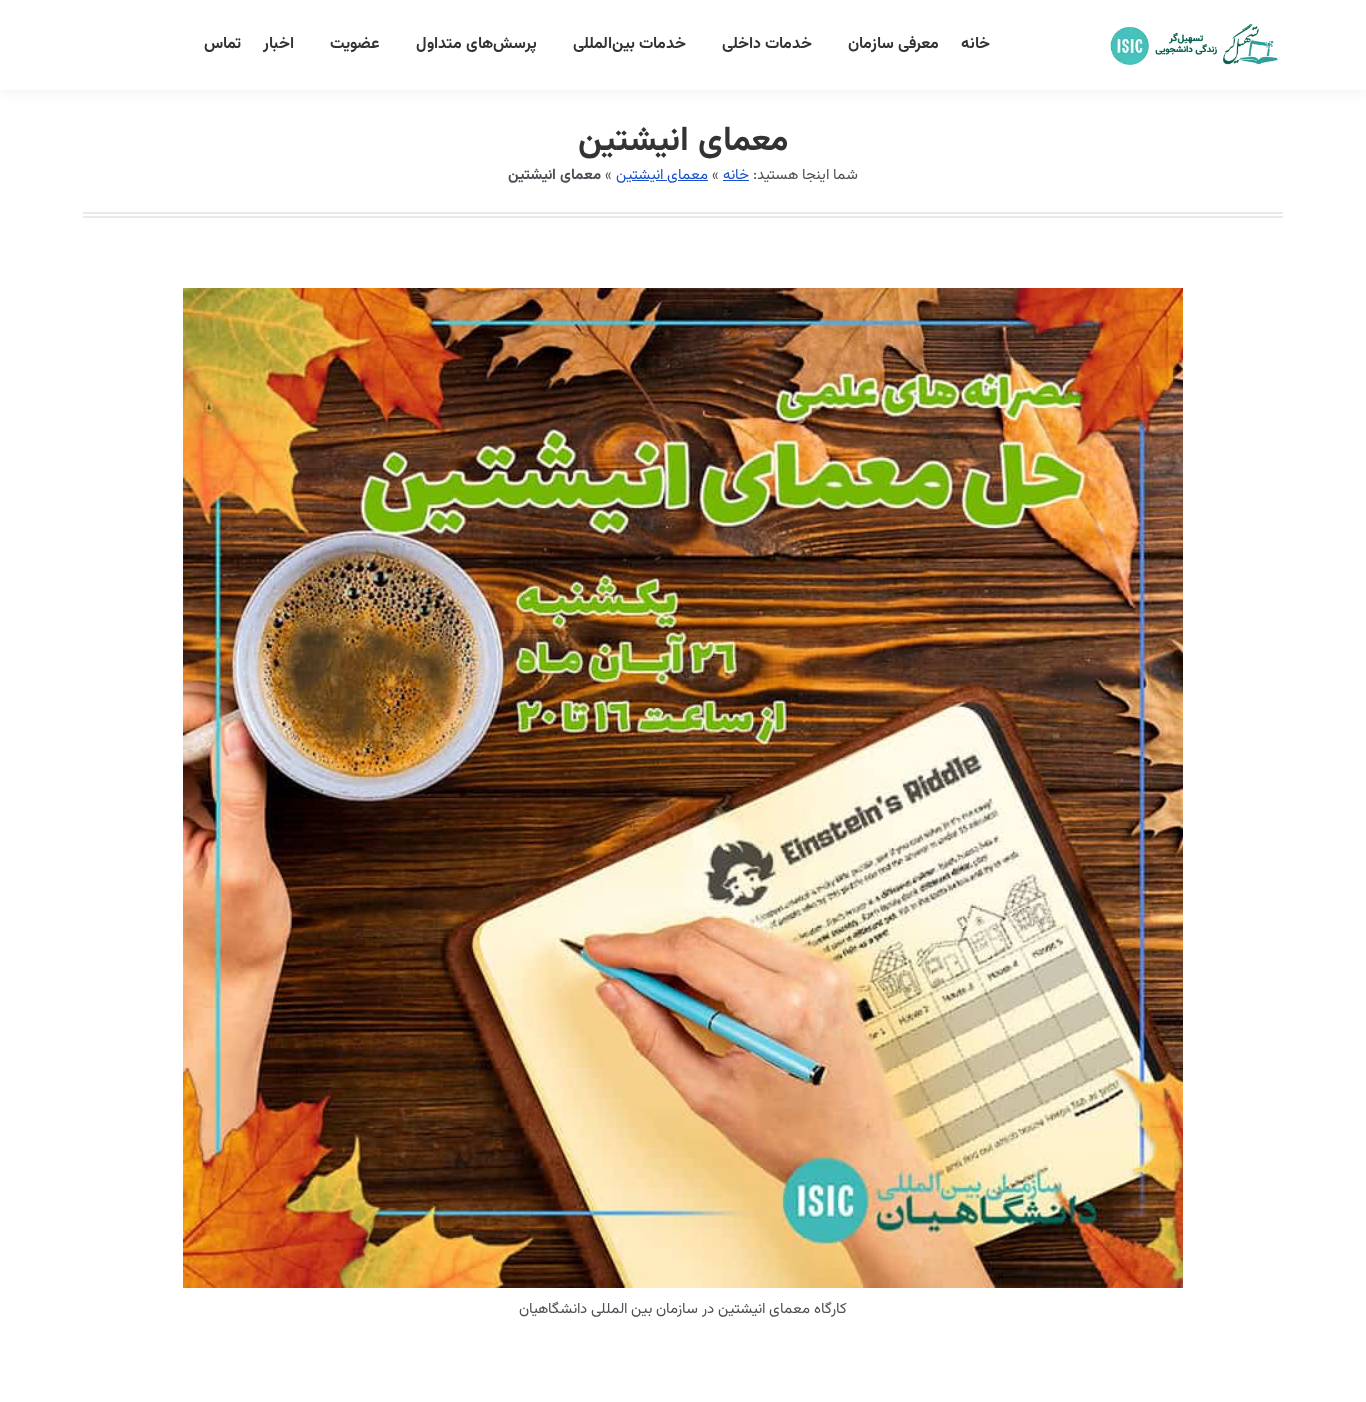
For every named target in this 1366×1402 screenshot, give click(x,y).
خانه (736, 175)
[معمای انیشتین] (683, 788)
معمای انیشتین (662, 175)
